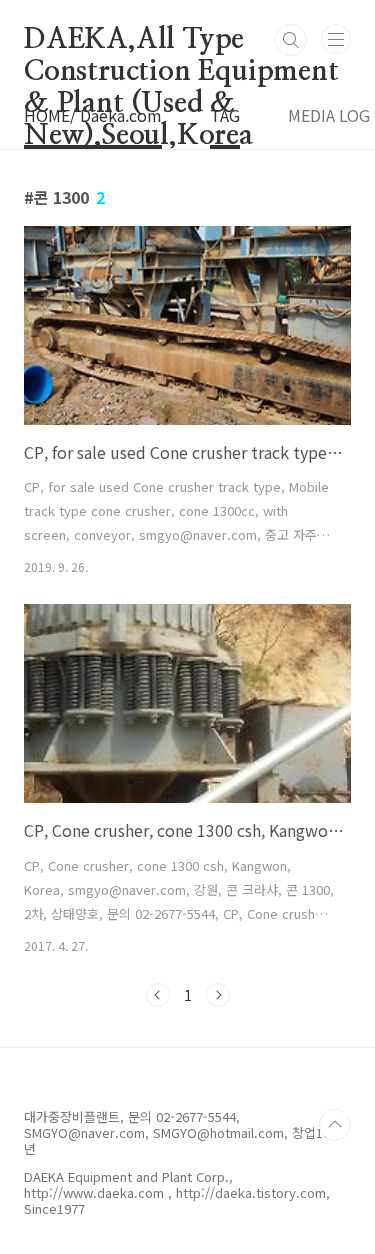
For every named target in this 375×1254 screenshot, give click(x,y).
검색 (291, 40)
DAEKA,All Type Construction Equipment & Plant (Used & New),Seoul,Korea (181, 41)
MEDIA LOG (329, 115)
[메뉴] (336, 39)
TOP (335, 1125)
